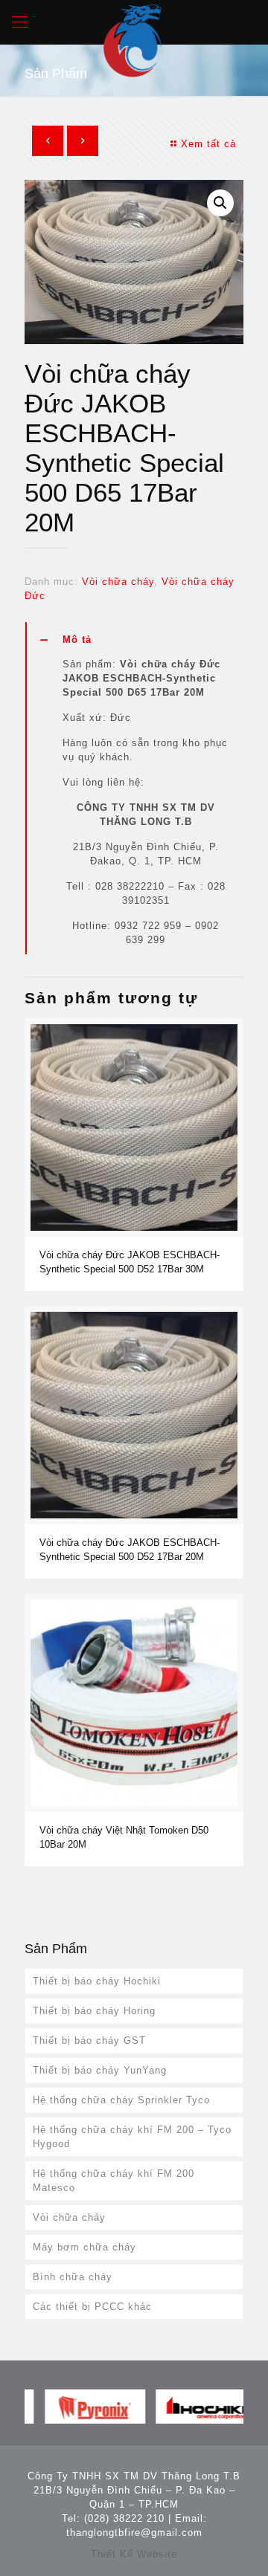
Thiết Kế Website (134, 2554)
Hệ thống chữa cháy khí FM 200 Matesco (114, 2181)
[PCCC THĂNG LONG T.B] (134, 22)
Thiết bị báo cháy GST (89, 2041)
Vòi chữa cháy (118, 582)
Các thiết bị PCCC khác (92, 2307)
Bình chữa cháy (73, 2277)
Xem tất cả (208, 144)
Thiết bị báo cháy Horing (94, 2011)
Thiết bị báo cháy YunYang (100, 2070)
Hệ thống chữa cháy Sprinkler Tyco (121, 2100)
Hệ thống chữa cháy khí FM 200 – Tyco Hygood (132, 2137)
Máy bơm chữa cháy (84, 2247)
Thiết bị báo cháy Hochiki (97, 1981)
